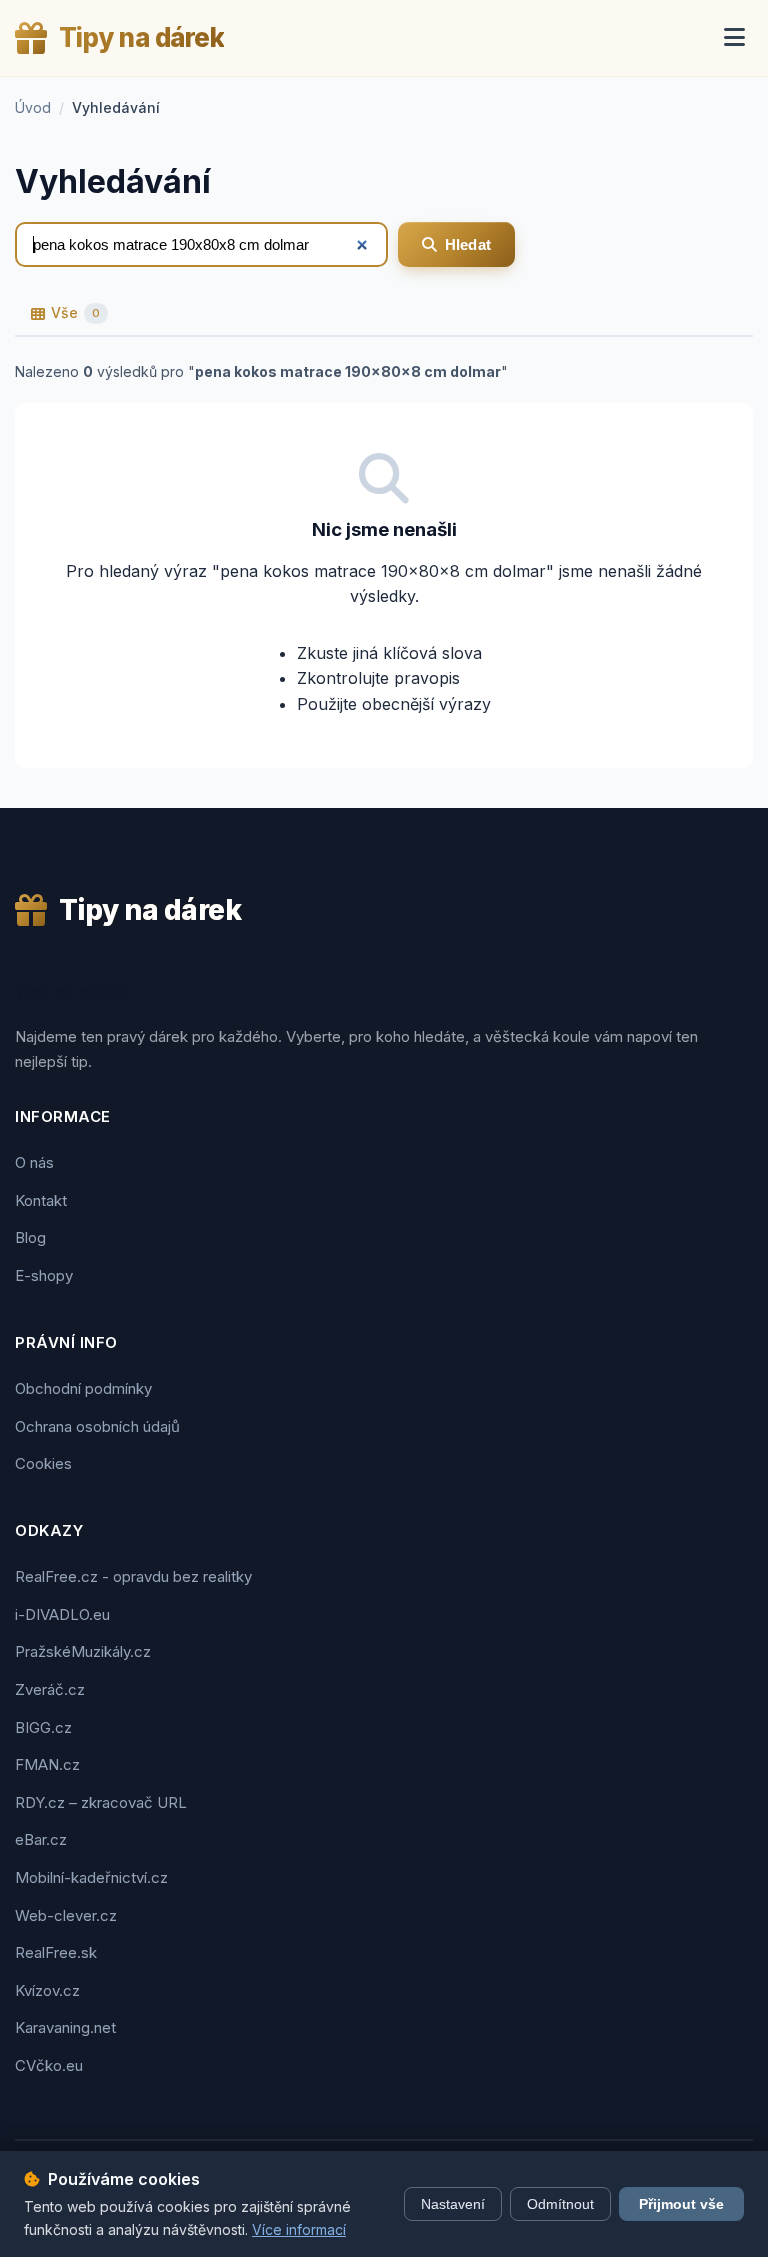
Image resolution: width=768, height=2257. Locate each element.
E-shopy (44, 1275)
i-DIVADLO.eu (62, 1614)
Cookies (43, 1463)
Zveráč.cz (50, 1689)
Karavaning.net (65, 2027)
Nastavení (453, 2204)
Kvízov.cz (47, 1990)
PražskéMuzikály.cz (83, 1651)
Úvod (33, 107)
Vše (75, 312)
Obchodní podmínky (83, 1388)
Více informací (299, 2229)
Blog (30, 1237)
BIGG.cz (43, 1727)
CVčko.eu (49, 2065)
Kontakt (41, 1200)
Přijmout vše (681, 2204)
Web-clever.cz (66, 1915)
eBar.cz (41, 1839)
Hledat (468, 244)
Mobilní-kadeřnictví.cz (91, 1877)
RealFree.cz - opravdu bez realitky (133, 1576)
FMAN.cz (47, 1764)
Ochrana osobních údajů (97, 1426)
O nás (34, 1162)
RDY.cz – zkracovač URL (101, 1802)
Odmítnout (560, 2204)
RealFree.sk (56, 1952)
